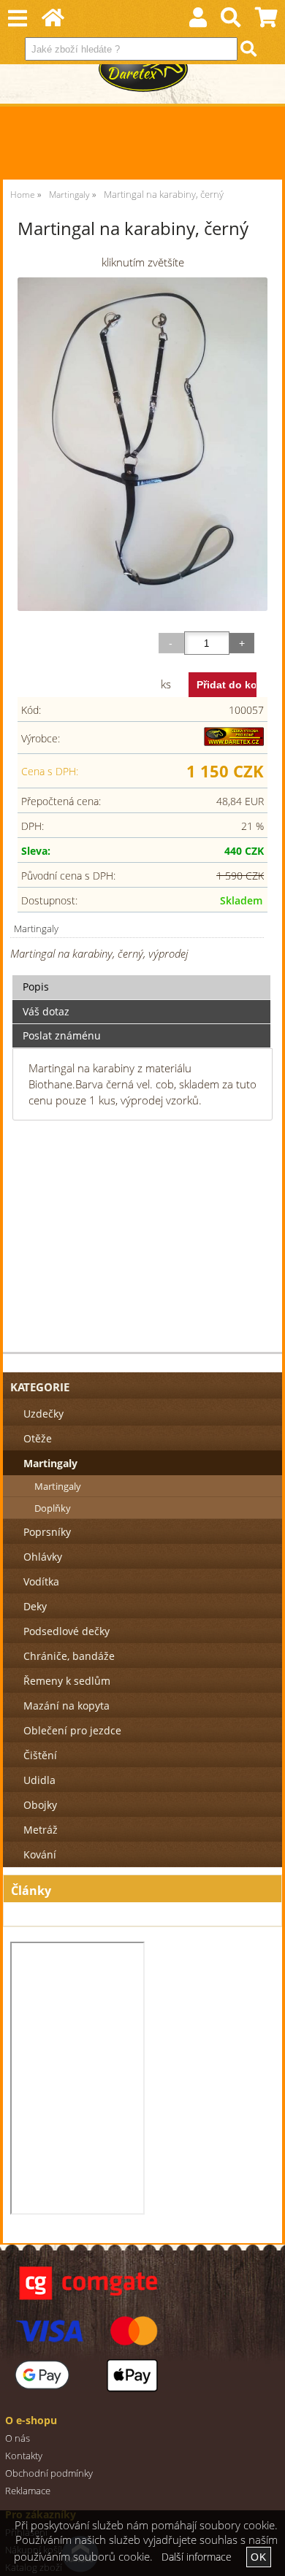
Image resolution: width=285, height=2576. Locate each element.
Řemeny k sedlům (67, 1681)
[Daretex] (234, 742)
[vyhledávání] (231, 21)
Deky (35, 1606)
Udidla (39, 1780)
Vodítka (41, 1581)
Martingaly (36, 928)
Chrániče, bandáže (69, 1656)
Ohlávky (43, 1557)
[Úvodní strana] (53, 21)
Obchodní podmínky (49, 2473)
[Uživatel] (198, 21)
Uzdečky (43, 1414)
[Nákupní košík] (266, 21)
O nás (18, 2438)
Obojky (40, 1805)
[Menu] (17, 19)
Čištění (40, 1755)
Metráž (41, 1830)
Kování (40, 1854)
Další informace (197, 2557)
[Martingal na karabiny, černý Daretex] (142, 444)
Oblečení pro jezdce (72, 1730)
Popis (36, 987)
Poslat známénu (62, 1035)
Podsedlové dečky (66, 1631)
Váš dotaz (46, 1011)
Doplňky (53, 1508)
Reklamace (28, 2491)
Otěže (38, 1438)
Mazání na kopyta (66, 1706)
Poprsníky (47, 1532)
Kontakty (24, 2456)
